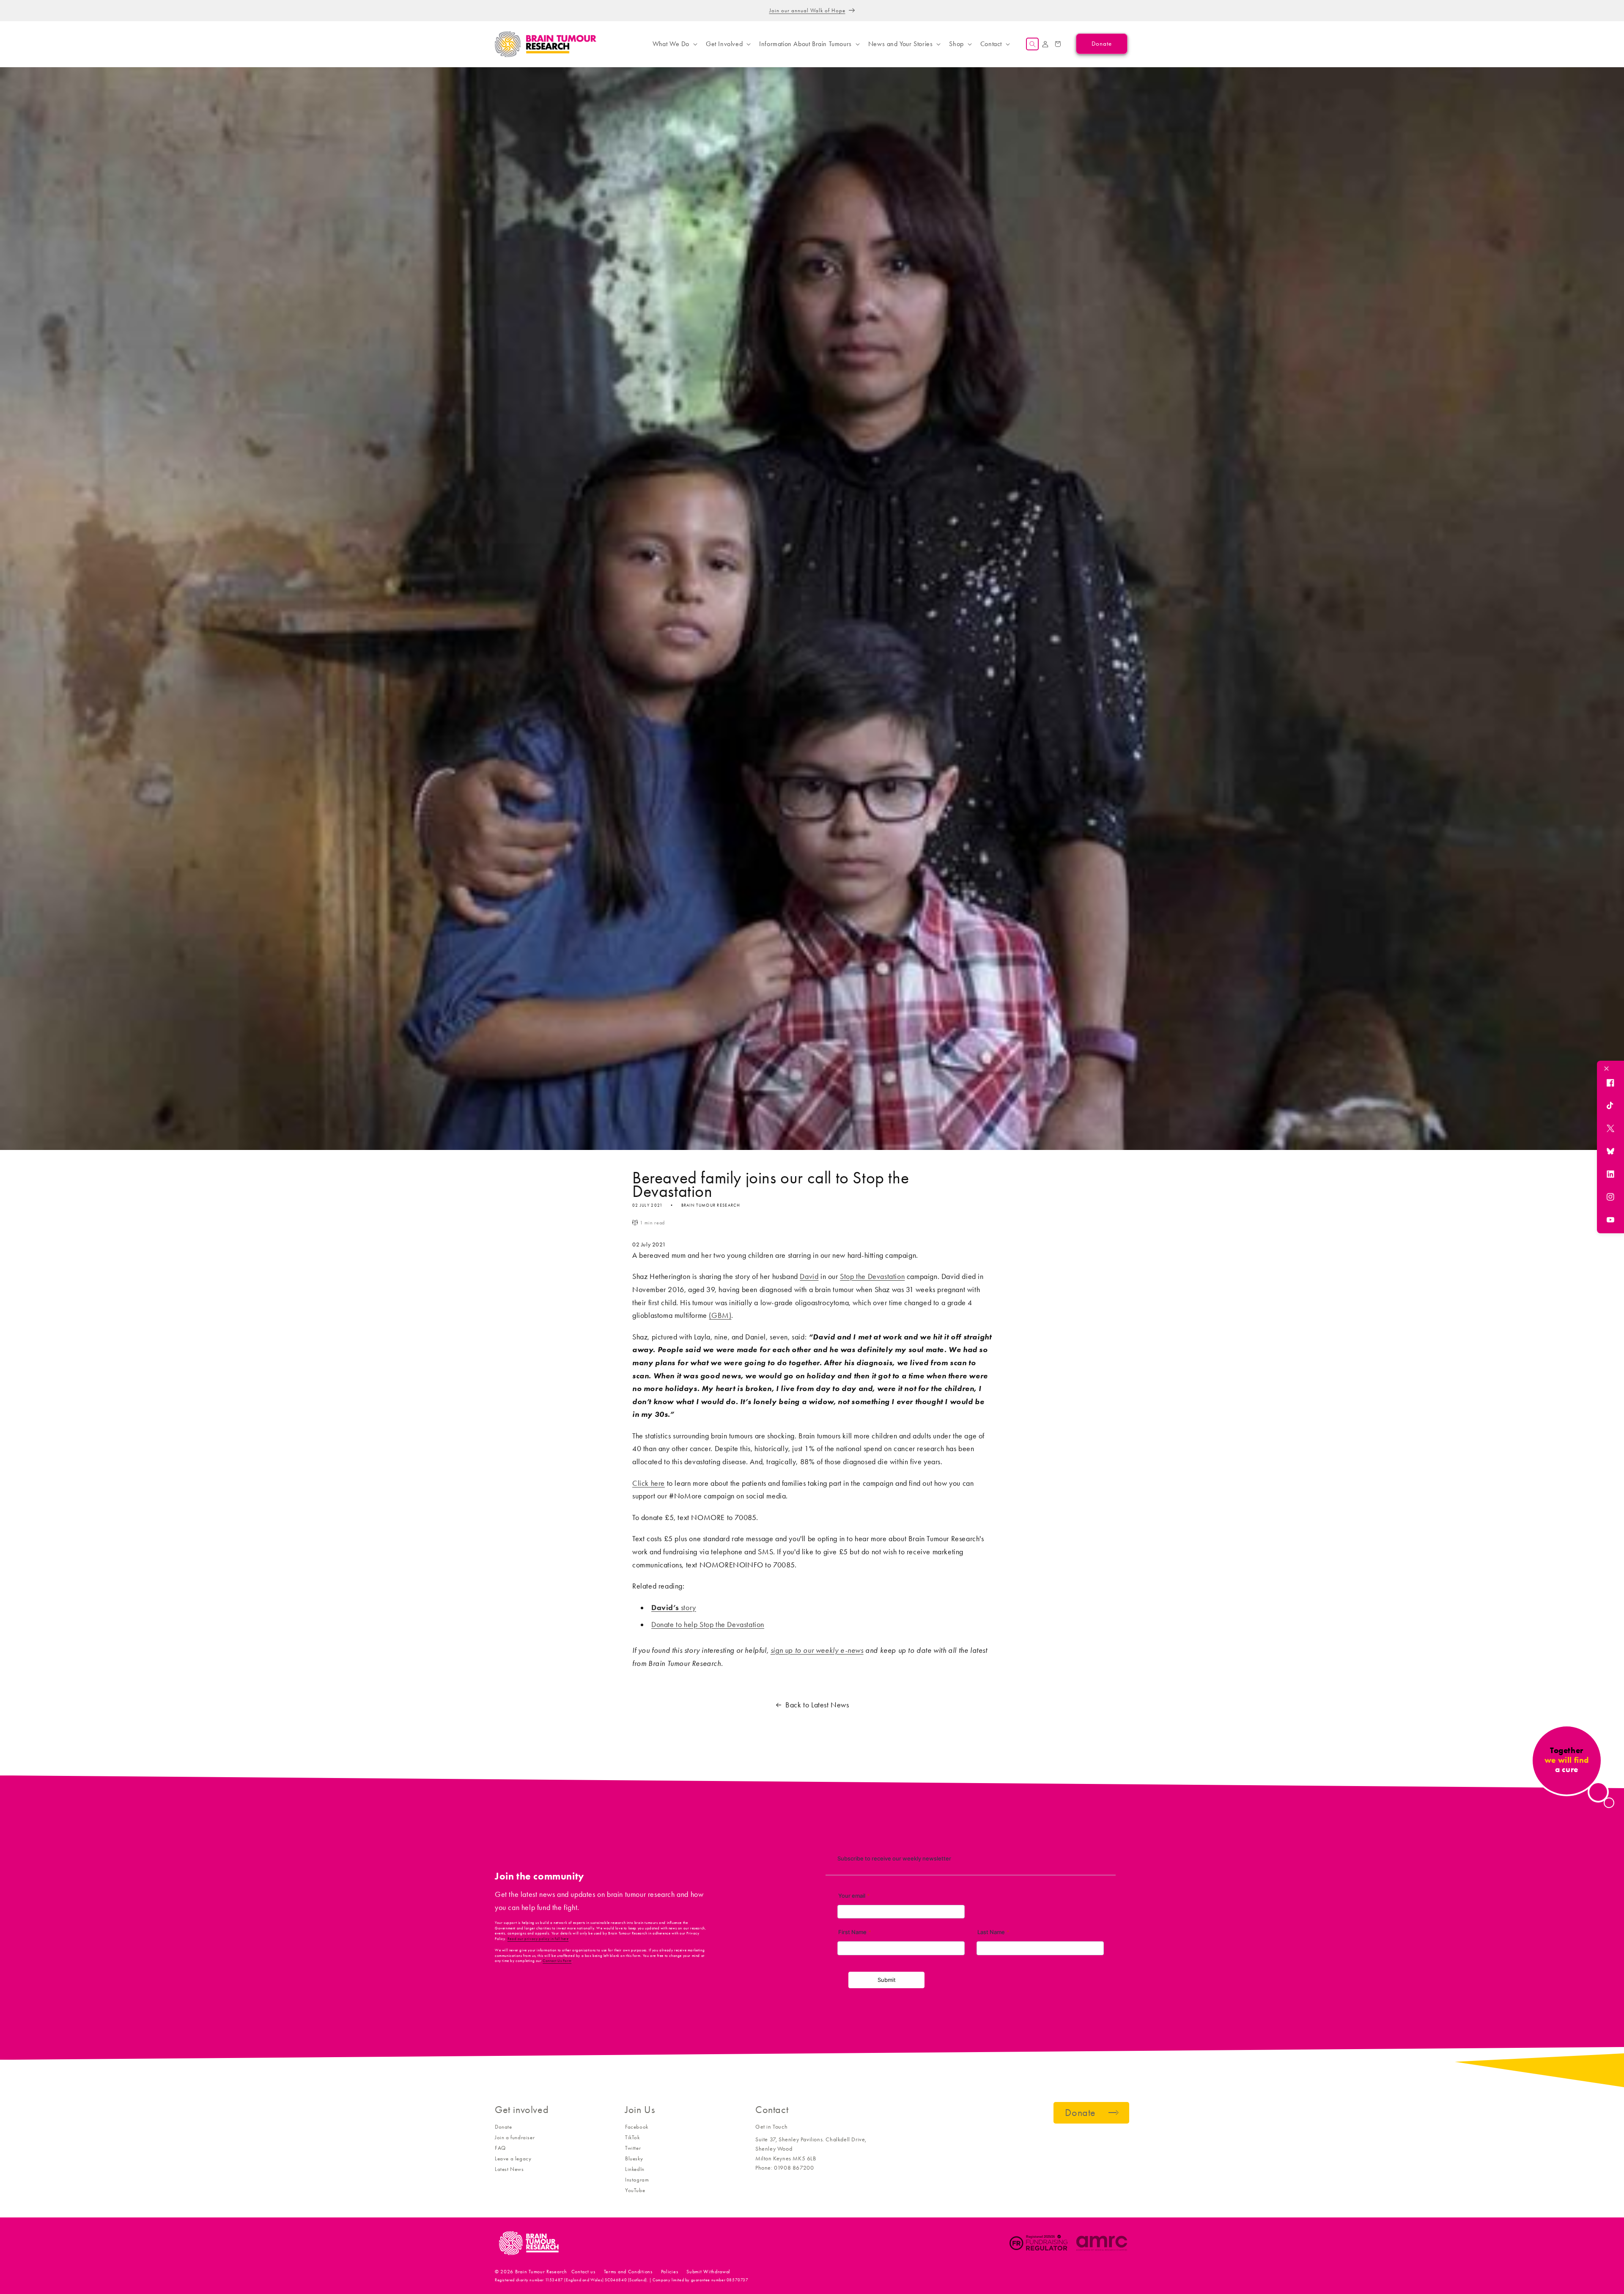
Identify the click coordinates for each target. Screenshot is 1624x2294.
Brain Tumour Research (541, 2272)
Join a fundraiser (515, 2137)
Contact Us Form (557, 1961)
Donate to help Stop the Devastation (708, 1624)
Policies (670, 2272)
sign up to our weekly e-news (817, 1650)
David (809, 1276)
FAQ (500, 2148)
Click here (649, 1483)
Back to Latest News (817, 1705)
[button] (674, 44)
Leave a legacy (513, 2158)
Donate (503, 2127)
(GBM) (720, 1315)
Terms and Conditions (628, 2272)
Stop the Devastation (872, 1276)
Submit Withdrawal (708, 2272)
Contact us (583, 2272)
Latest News (509, 2169)
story (674, 1608)
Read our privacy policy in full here (538, 1939)
